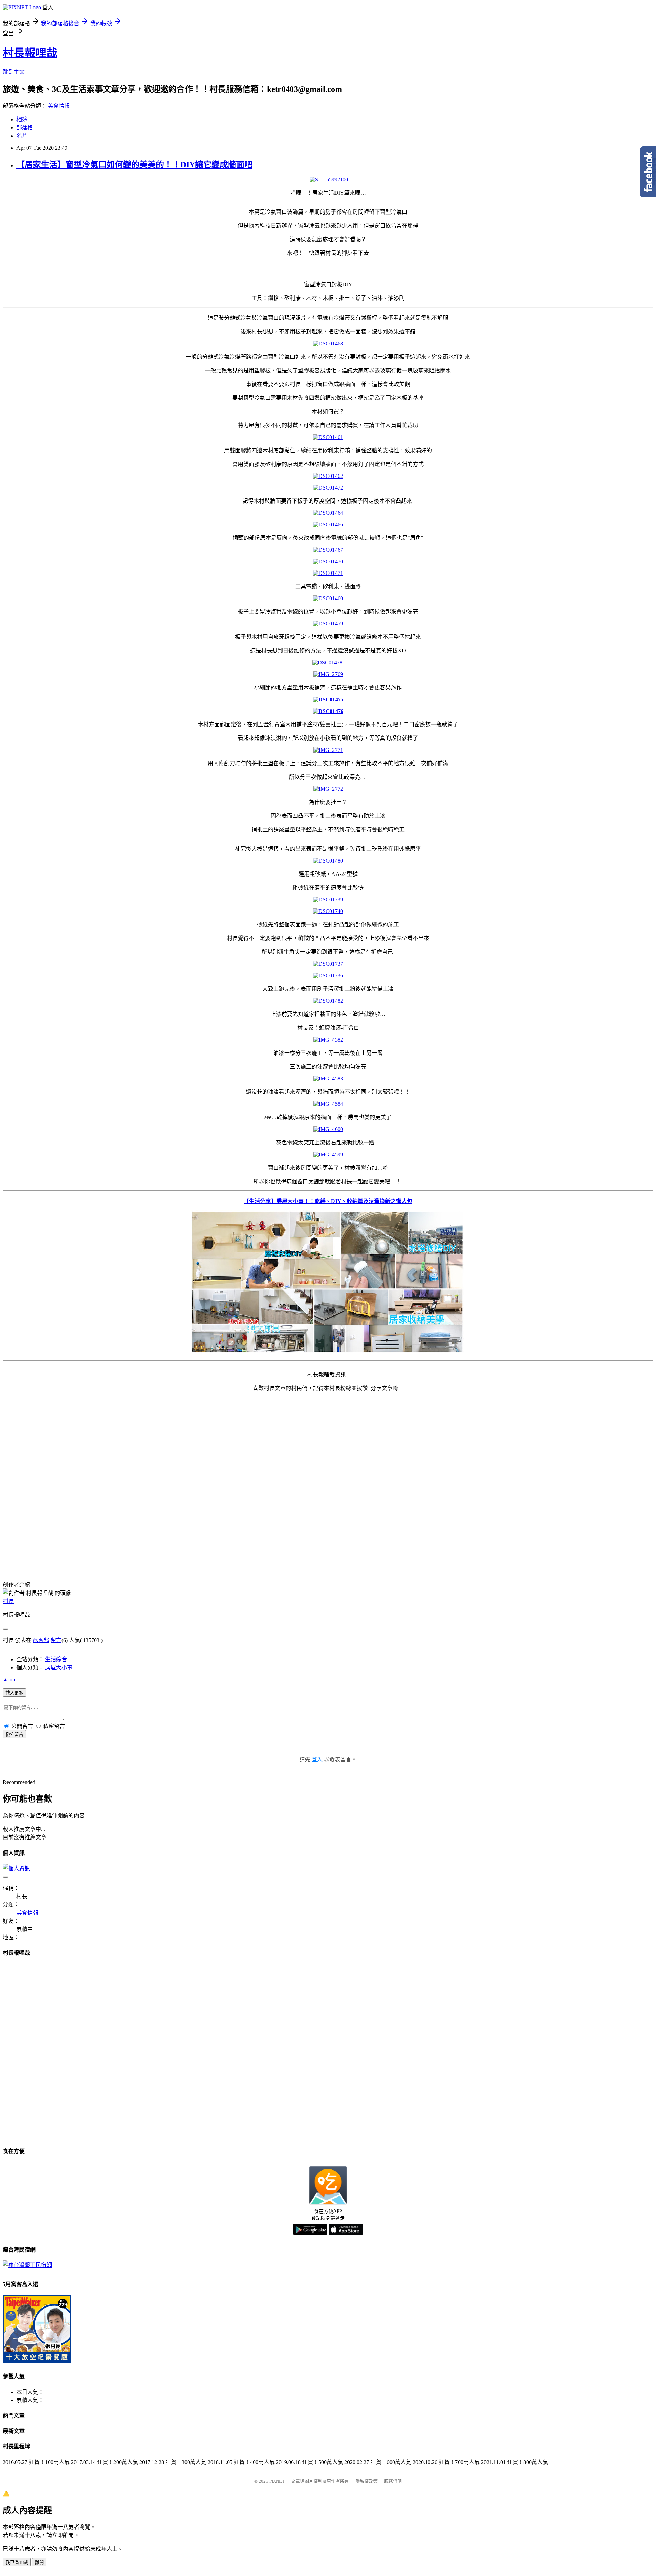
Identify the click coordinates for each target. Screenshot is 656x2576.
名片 (22, 136)
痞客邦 (41, 1640)
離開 (39, 2563)
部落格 (25, 128)
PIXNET (277, 2481)
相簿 (22, 119)
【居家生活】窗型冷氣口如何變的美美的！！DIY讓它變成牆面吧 (134, 165)
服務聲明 (393, 2481)
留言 (56, 1640)
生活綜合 (56, 1659)
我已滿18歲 (17, 2563)
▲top (9, 1679)
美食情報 (59, 106)
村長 (8, 1601)
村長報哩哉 (30, 53)
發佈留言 (14, 1734)
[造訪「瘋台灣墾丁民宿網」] (27, 2265)
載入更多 (14, 1693)
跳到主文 (14, 72)
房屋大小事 (59, 1668)
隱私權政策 (366, 2481)
